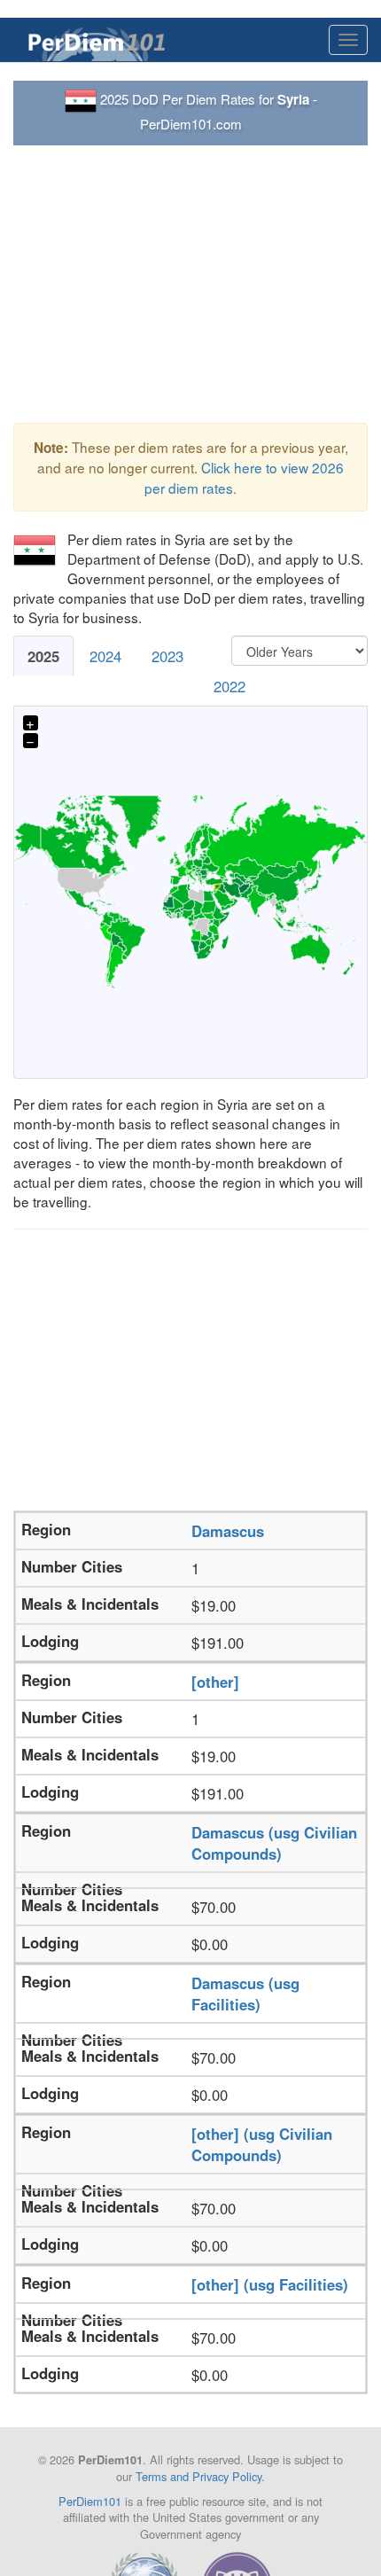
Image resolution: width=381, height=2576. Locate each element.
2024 (105, 656)
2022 (229, 686)
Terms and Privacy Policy (198, 2476)
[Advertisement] (190, 285)
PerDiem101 (90, 2501)
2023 (167, 656)
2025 (43, 656)
